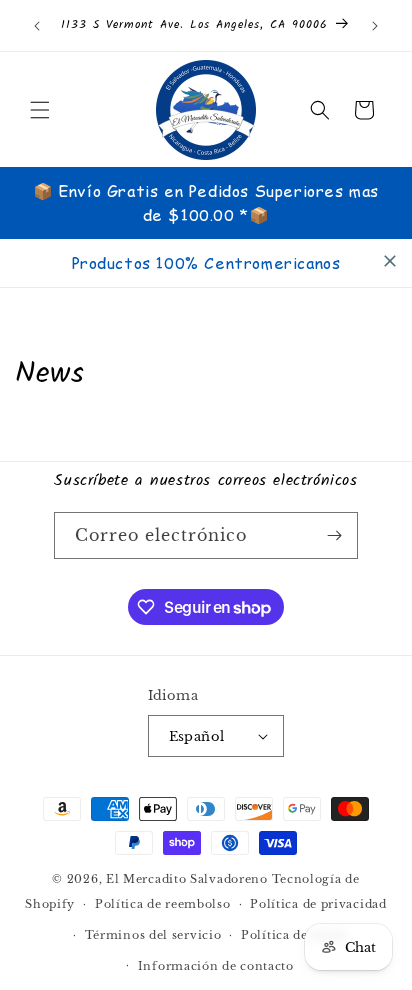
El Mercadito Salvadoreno (187, 879)
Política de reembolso (163, 904)
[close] (390, 261)
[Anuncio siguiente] (375, 26)
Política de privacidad (318, 904)
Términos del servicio (153, 935)
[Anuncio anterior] (37, 26)
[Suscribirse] (335, 535)
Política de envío (294, 935)
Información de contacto (216, 966)
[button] (40, 110)
